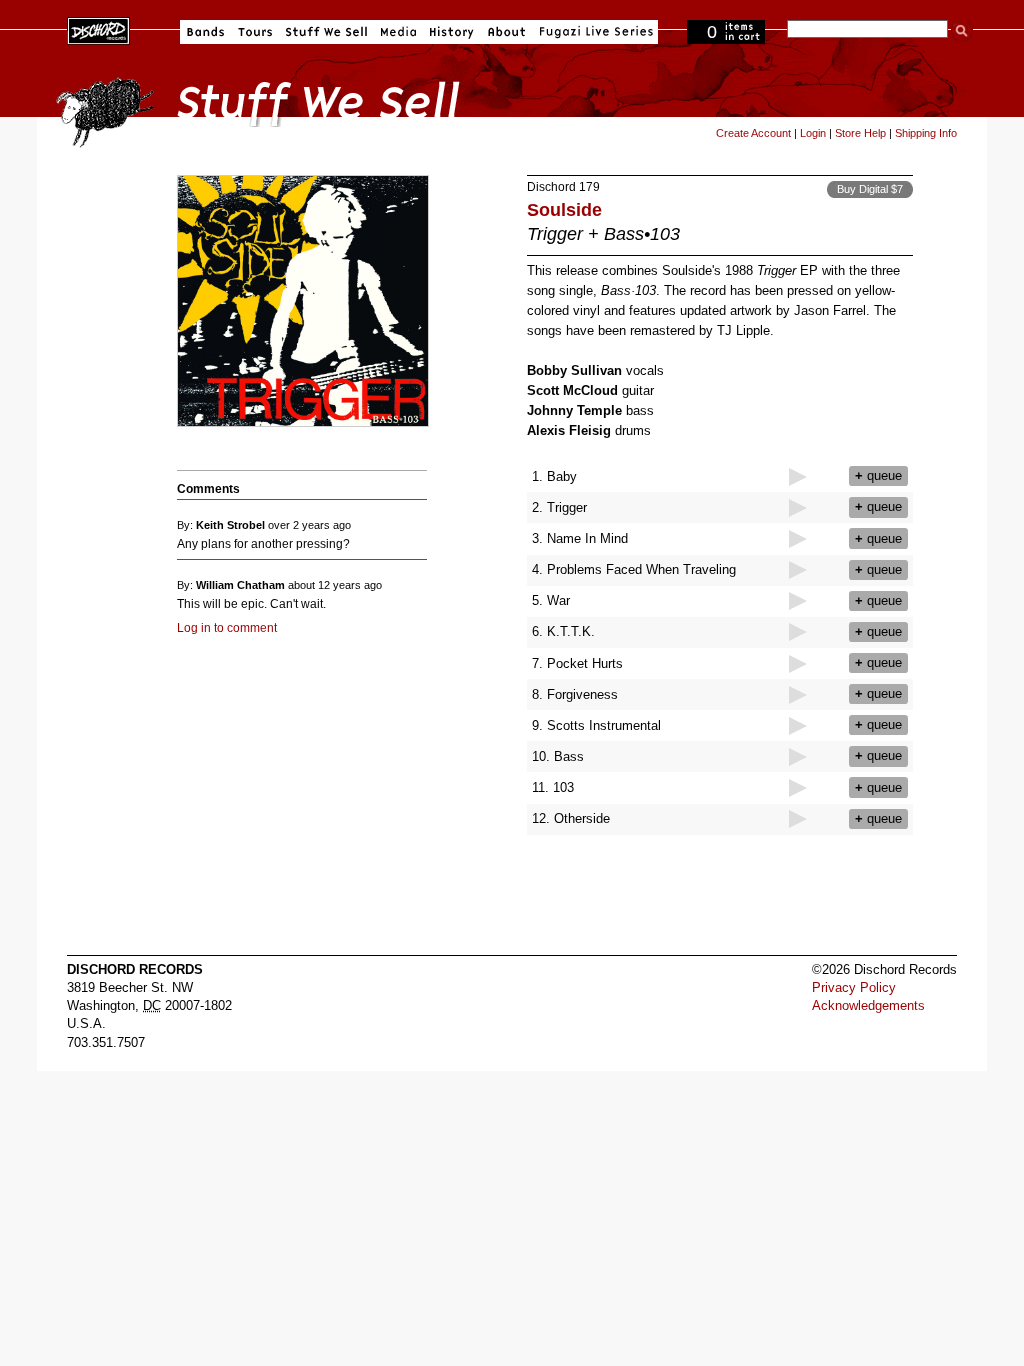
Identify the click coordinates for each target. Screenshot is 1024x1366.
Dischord (551, 187)
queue (878, 476)
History (452, 32)
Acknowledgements (868, 1005)
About (506, 32)
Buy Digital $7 (870, 189)
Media (398, 32)
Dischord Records (98, 29)
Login (813, 133)
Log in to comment (227, 628)
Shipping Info (926, 133)
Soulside (564, 210)
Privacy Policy (854, 987)
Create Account (753, 133)
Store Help (860, 133)
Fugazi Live (594, 32)
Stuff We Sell (326, 32)
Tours (255, 32)
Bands (205, 32)
